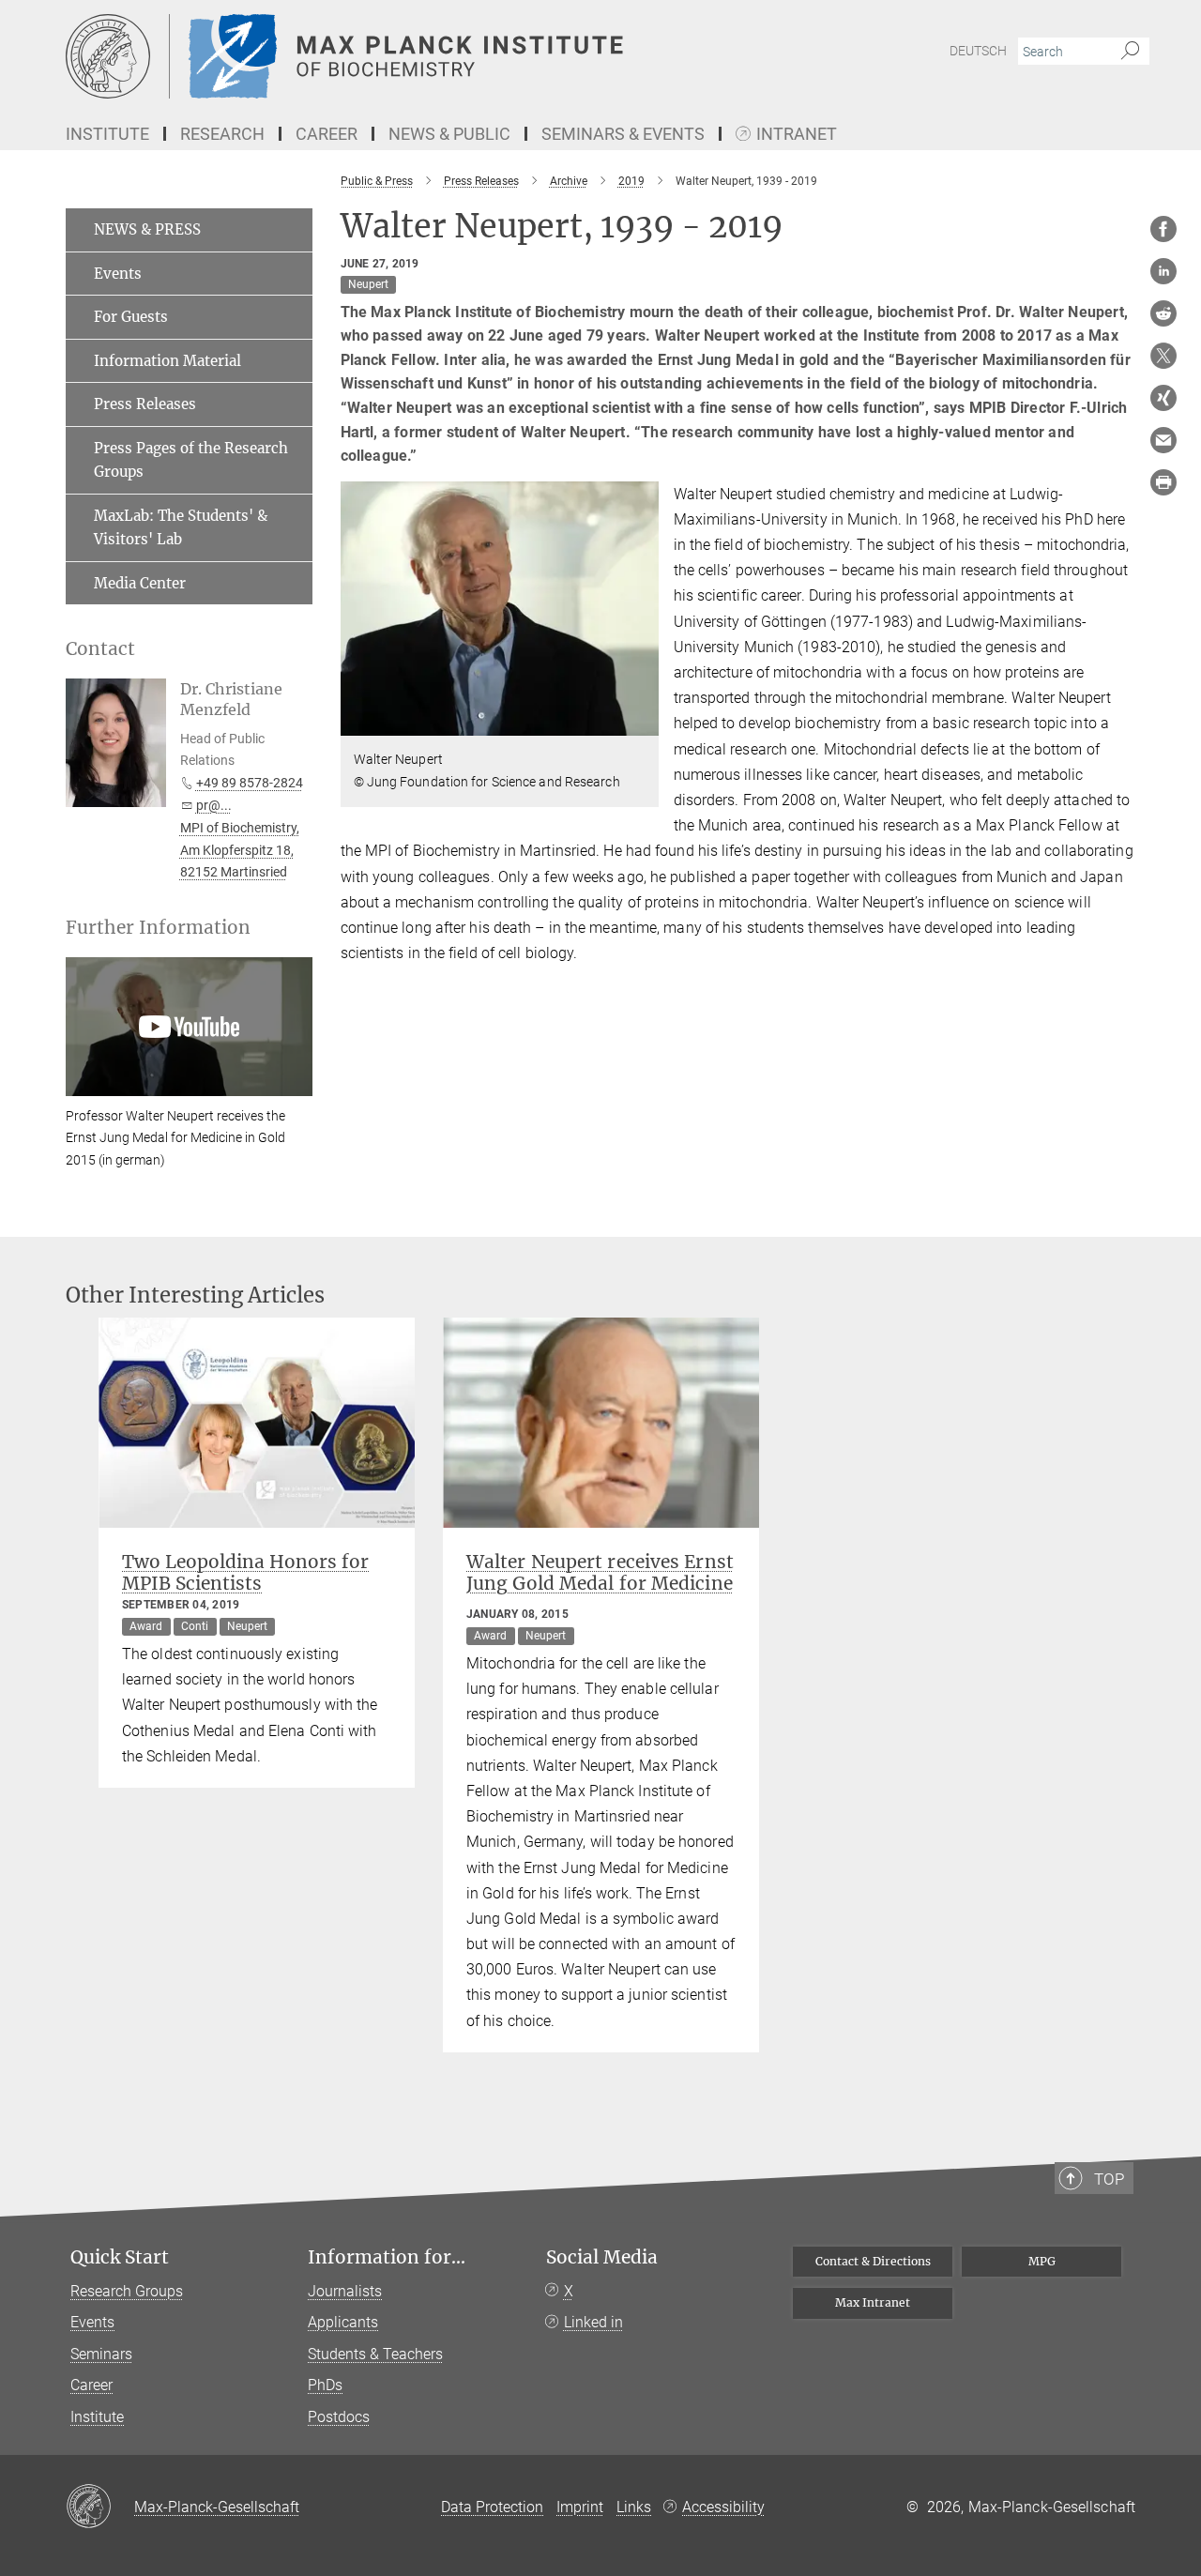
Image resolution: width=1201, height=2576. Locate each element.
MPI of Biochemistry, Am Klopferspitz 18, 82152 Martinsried (240, 850)
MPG (1042, 2261)
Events (118, 274)
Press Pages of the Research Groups (191, 460)
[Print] (1163, 482)
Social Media (602, 2257)
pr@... (214, 805)
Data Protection (492, 2507)
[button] (642, 722)
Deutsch (978, 51)
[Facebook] (1163, 229)
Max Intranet (873, 2302)
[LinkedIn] (1163, 271)
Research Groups (127, 2291)
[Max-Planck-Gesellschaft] (100, 2507)
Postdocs (339, 2417)
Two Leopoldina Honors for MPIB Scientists (245, 1572)
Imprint (580, 2507)
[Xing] (1163, 398)
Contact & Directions (873, 2261)
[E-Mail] (1163, 440)
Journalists (345, 2291)
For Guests (131, 317)
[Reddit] (1163, 313)
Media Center (140, 583)
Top (1109, 2179)
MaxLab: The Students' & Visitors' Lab (181, 528)
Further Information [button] (158, 928)
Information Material (167, 361)
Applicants (343, 2322)
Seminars (101, 2354)
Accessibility (723, 2507)
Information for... (387, 2257)
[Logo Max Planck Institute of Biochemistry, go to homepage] (418, 56)
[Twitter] (1163, 356)
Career (91, 2385)
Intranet (797, 135)
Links (634, 2507)
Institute (97, 2417)
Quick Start (120, 2257)
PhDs (325, 2385)
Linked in (593, 2322)
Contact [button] (100, 649)
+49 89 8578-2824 (250, 783)
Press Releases (145, 404)
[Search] (1130, 52)
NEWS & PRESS (147, 229)
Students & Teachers (375, 2354)
